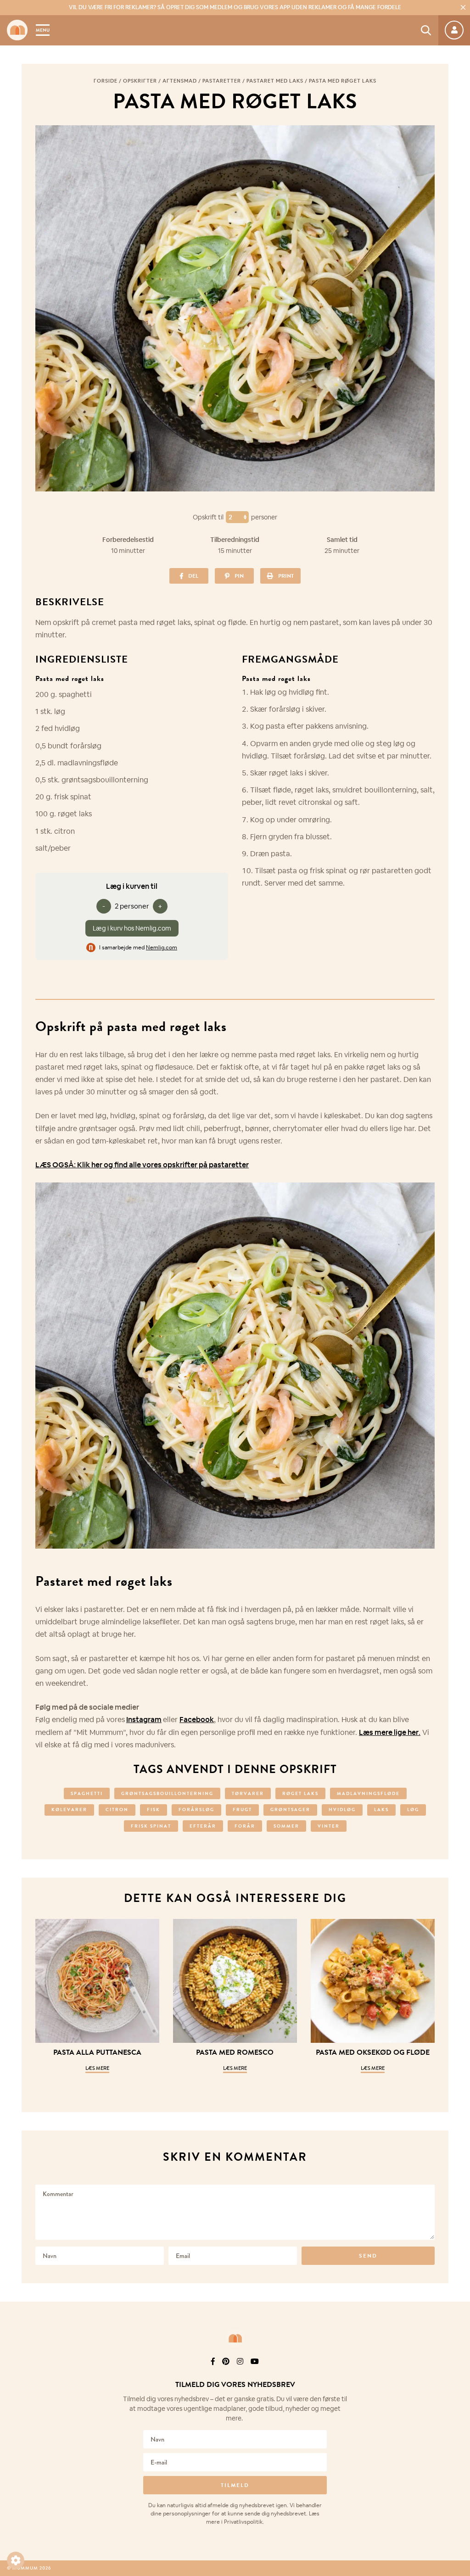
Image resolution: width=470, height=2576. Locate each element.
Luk (457, 2374)
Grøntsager (290, 1809)
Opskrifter (140, 81)
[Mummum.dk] (235, 2338)
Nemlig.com (162, 948)
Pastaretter (222, 81)
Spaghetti (87, 1793)
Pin (239, 576)
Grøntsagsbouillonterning (167, 1793)
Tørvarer (248, 1793)
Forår (245, 1826)
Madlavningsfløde (368, 1793)
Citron (117, 1809)
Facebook (197, 1720)
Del (193, 576)
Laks (381, 1809)
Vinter (329, 1826)
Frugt (242, 1809)
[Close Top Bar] (463, 7)
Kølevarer (69, 1809)
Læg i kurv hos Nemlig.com (132, 928)
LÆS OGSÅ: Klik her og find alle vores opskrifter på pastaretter (142, 1165)
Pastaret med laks (275, 81)
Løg (413, 1809)
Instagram (144, 1720)
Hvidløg (342, 1809)
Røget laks (300, 1793)
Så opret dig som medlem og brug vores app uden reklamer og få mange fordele (235, 7)
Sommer (286, 1826)
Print (286, 576)
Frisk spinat (151, 1826)
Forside (106, 81)
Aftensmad (180, 81)
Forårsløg (196, 1809)
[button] (16, 2560)
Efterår (203, 1826)
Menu (43, 30)
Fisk (154, 1809)
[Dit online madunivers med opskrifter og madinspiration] (17, 30)
